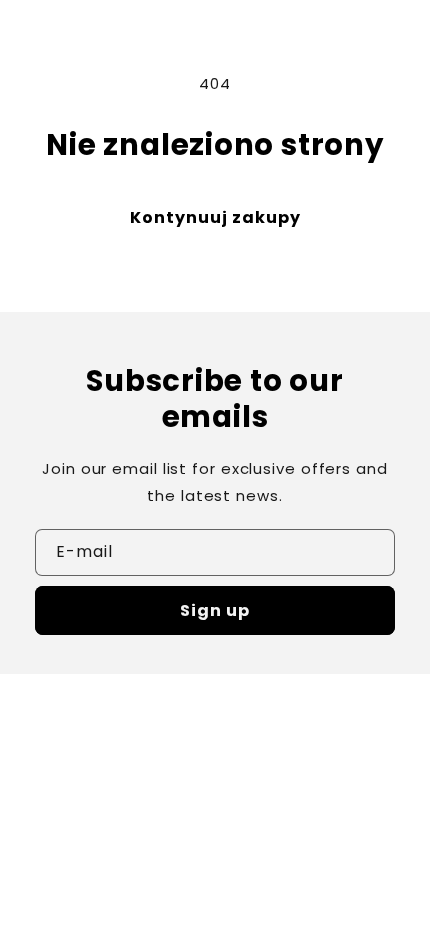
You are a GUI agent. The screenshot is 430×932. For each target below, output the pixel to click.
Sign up (215, 610)
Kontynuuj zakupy (215, 217)
